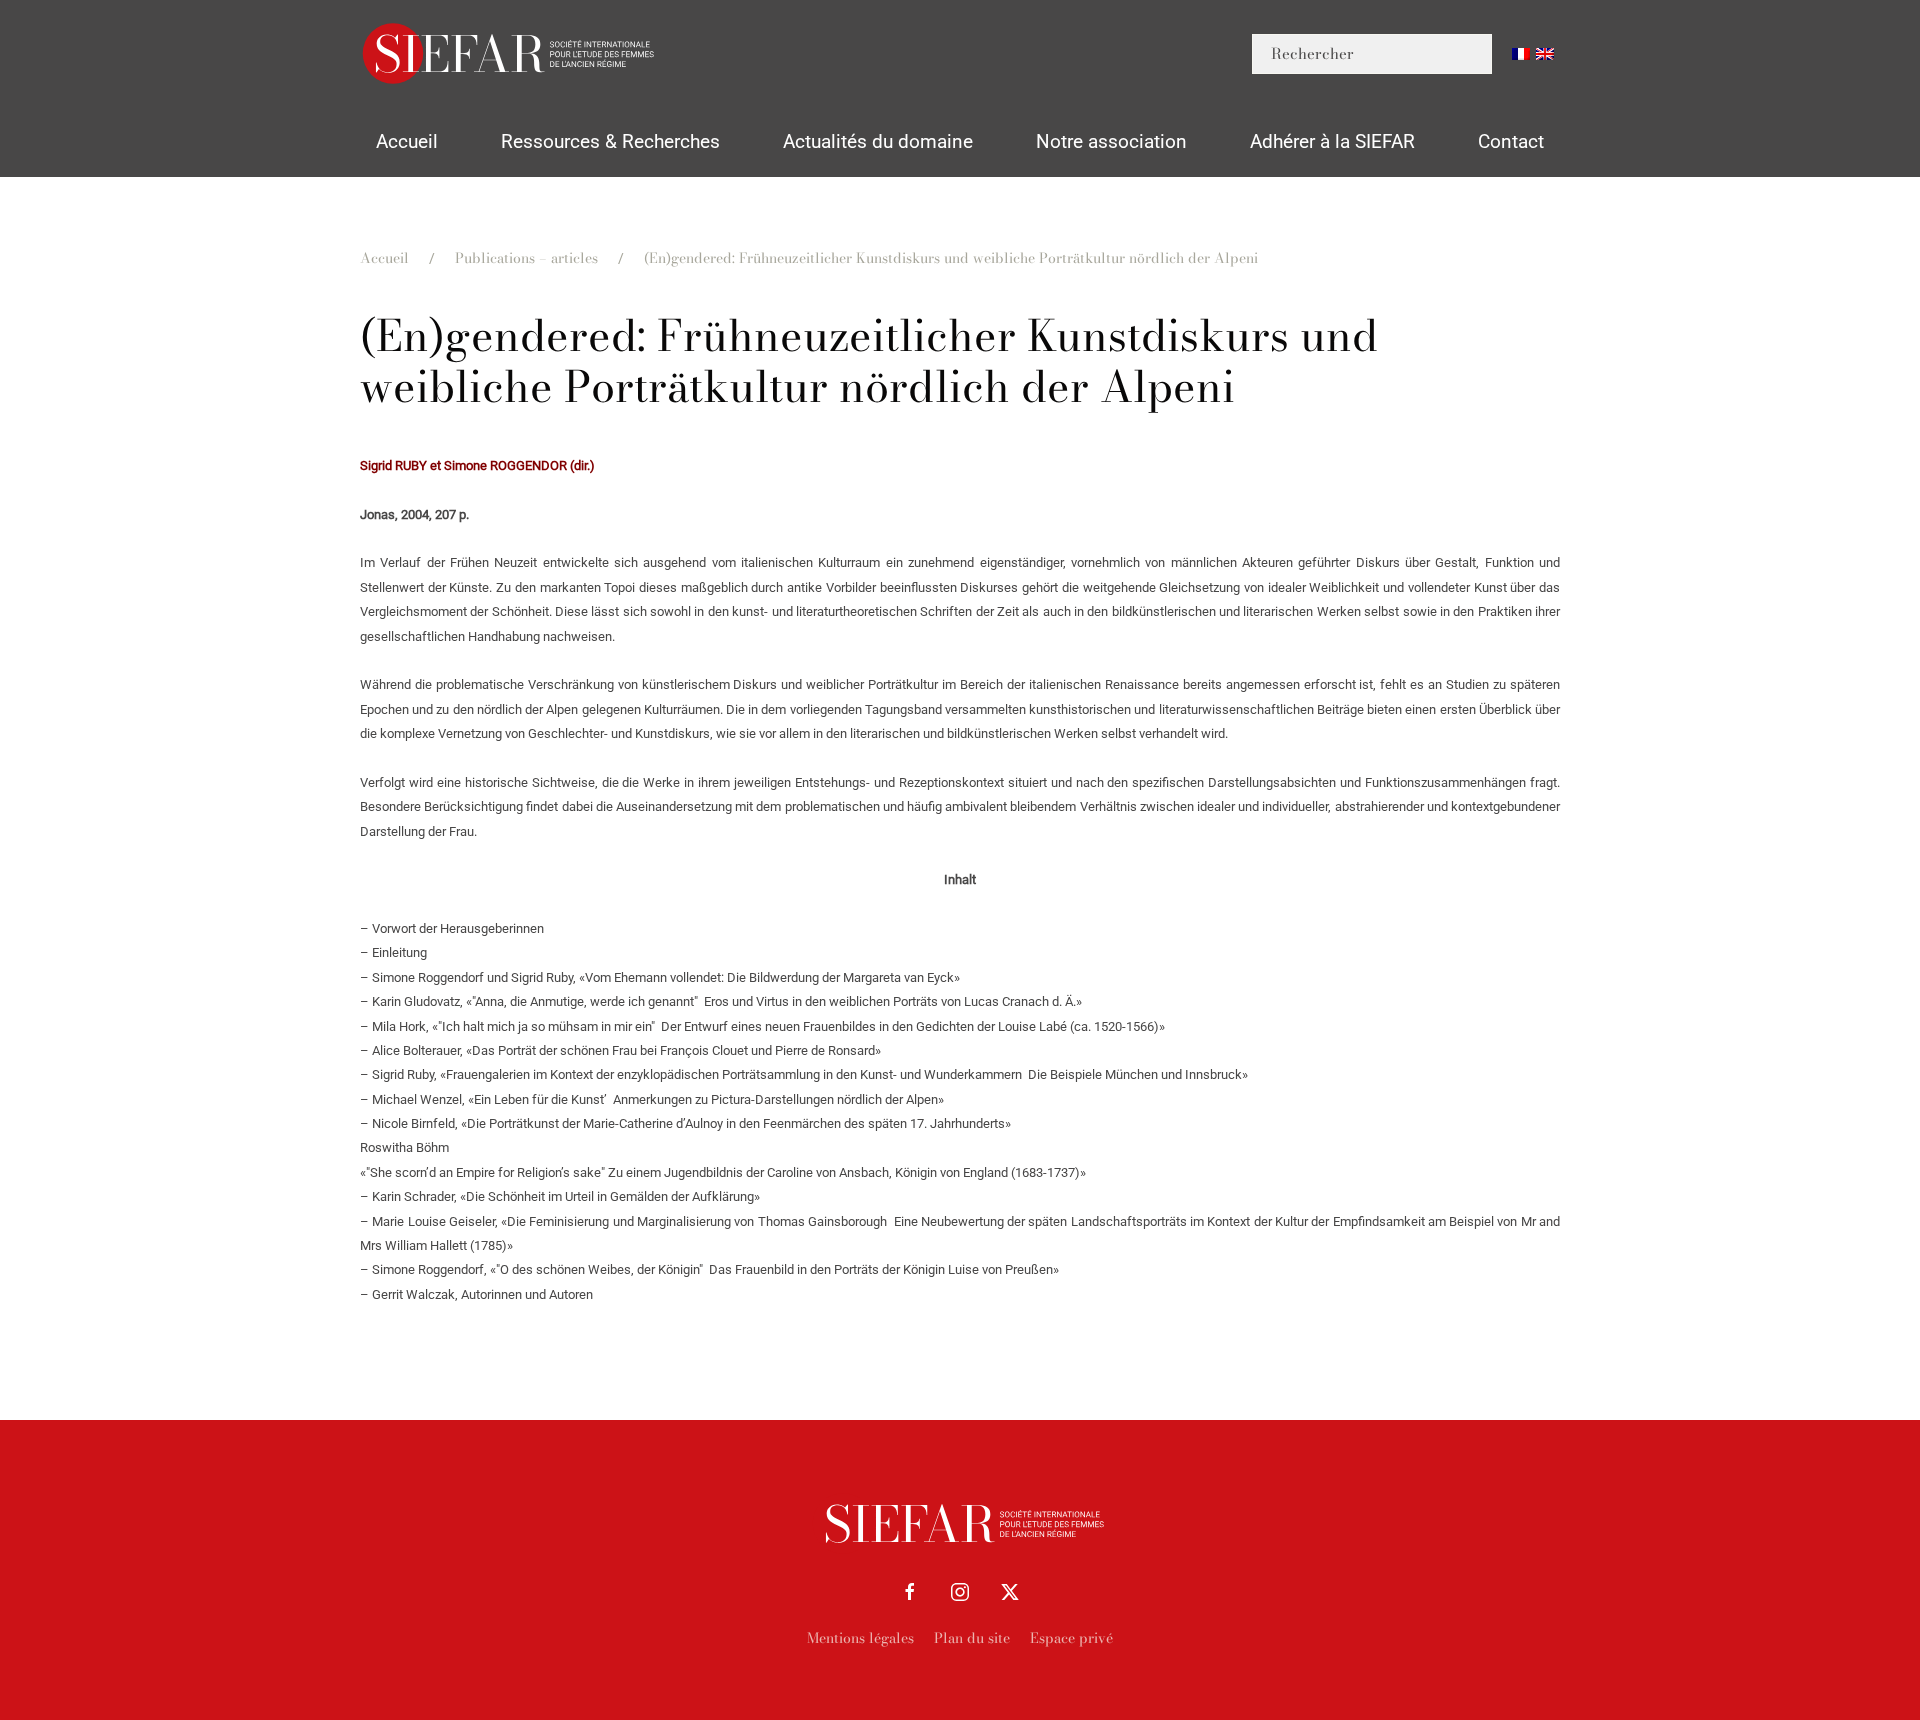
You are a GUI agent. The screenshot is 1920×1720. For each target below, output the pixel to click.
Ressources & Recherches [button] (610, 141)
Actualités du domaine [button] (878, 141)
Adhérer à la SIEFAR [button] (1332, 141)
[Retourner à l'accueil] (510, 53)
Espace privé (1071, 1638)
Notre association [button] (1111, 141)
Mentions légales (860, 1638)
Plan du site (972, 1638)
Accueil (407, 141)
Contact (1511, 141)
